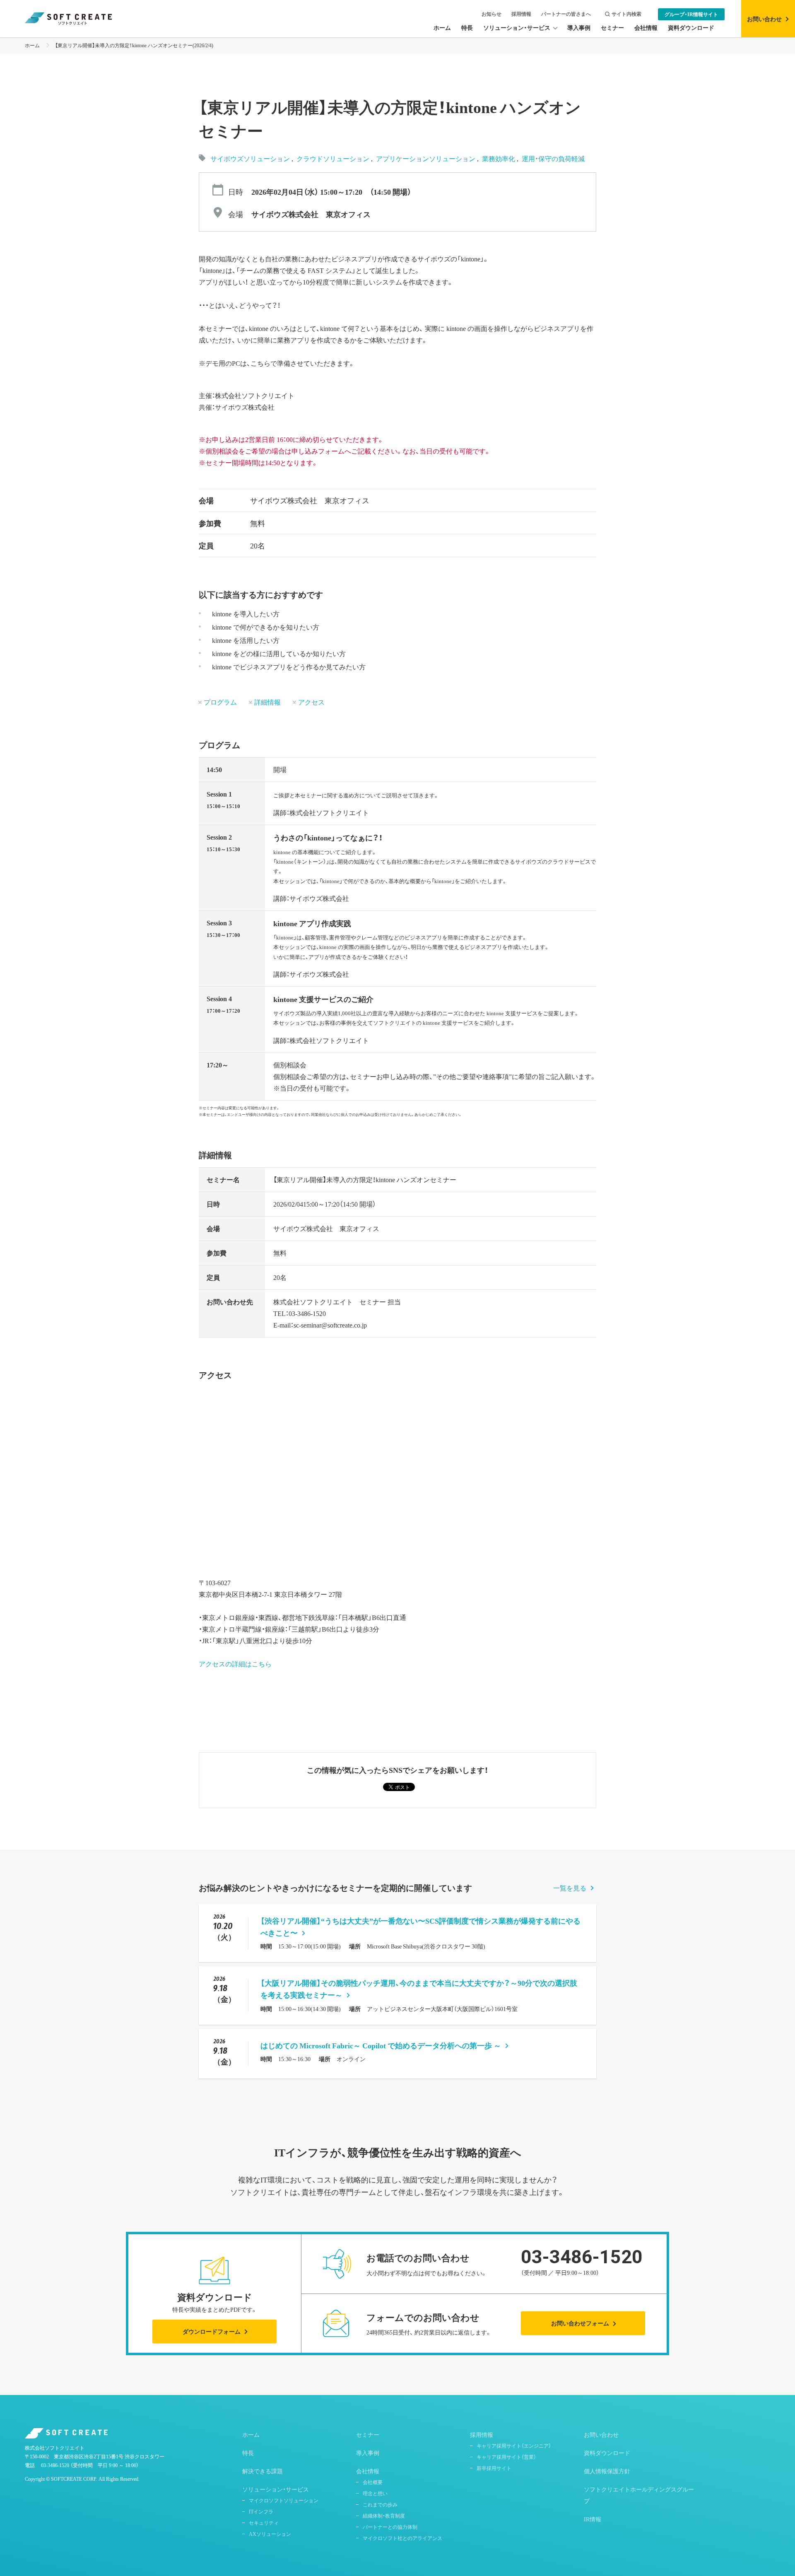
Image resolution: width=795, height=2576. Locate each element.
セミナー (368, 2434)
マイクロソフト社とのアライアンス (402, 2538)
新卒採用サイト (494, 2468)
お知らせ (491, 14)
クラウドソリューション (334, 158)
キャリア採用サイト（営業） (506, 2457)
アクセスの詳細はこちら (235, 1663)
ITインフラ (261, 2511)
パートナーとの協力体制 (390, 2527)
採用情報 (521, 14)
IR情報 (593, 2519)
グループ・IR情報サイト (691, 14)
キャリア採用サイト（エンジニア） (514, 2446)
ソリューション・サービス (276, 2489)
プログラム (220, 702)
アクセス (311, 702)
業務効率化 (499, 158)
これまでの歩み (380, 2504)
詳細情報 (267, 702)
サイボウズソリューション (250, 158)
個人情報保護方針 (607, 2471)
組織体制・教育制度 (384, 2516)
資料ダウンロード (607, 2453)
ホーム (32, 45)
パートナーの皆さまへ (566, 14)
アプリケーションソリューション (426, 158)
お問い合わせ (601, 2434)
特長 (248, 2453)
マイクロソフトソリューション (284, 2500)
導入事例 (368, 2453)
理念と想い (375, 2493)
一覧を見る (570, 1888)
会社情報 (368, 2471)
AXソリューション (270, 2534)
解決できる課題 (263, 2471)
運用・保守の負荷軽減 (553, 158)
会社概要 (373, 2482)
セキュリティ (264, 2523)
